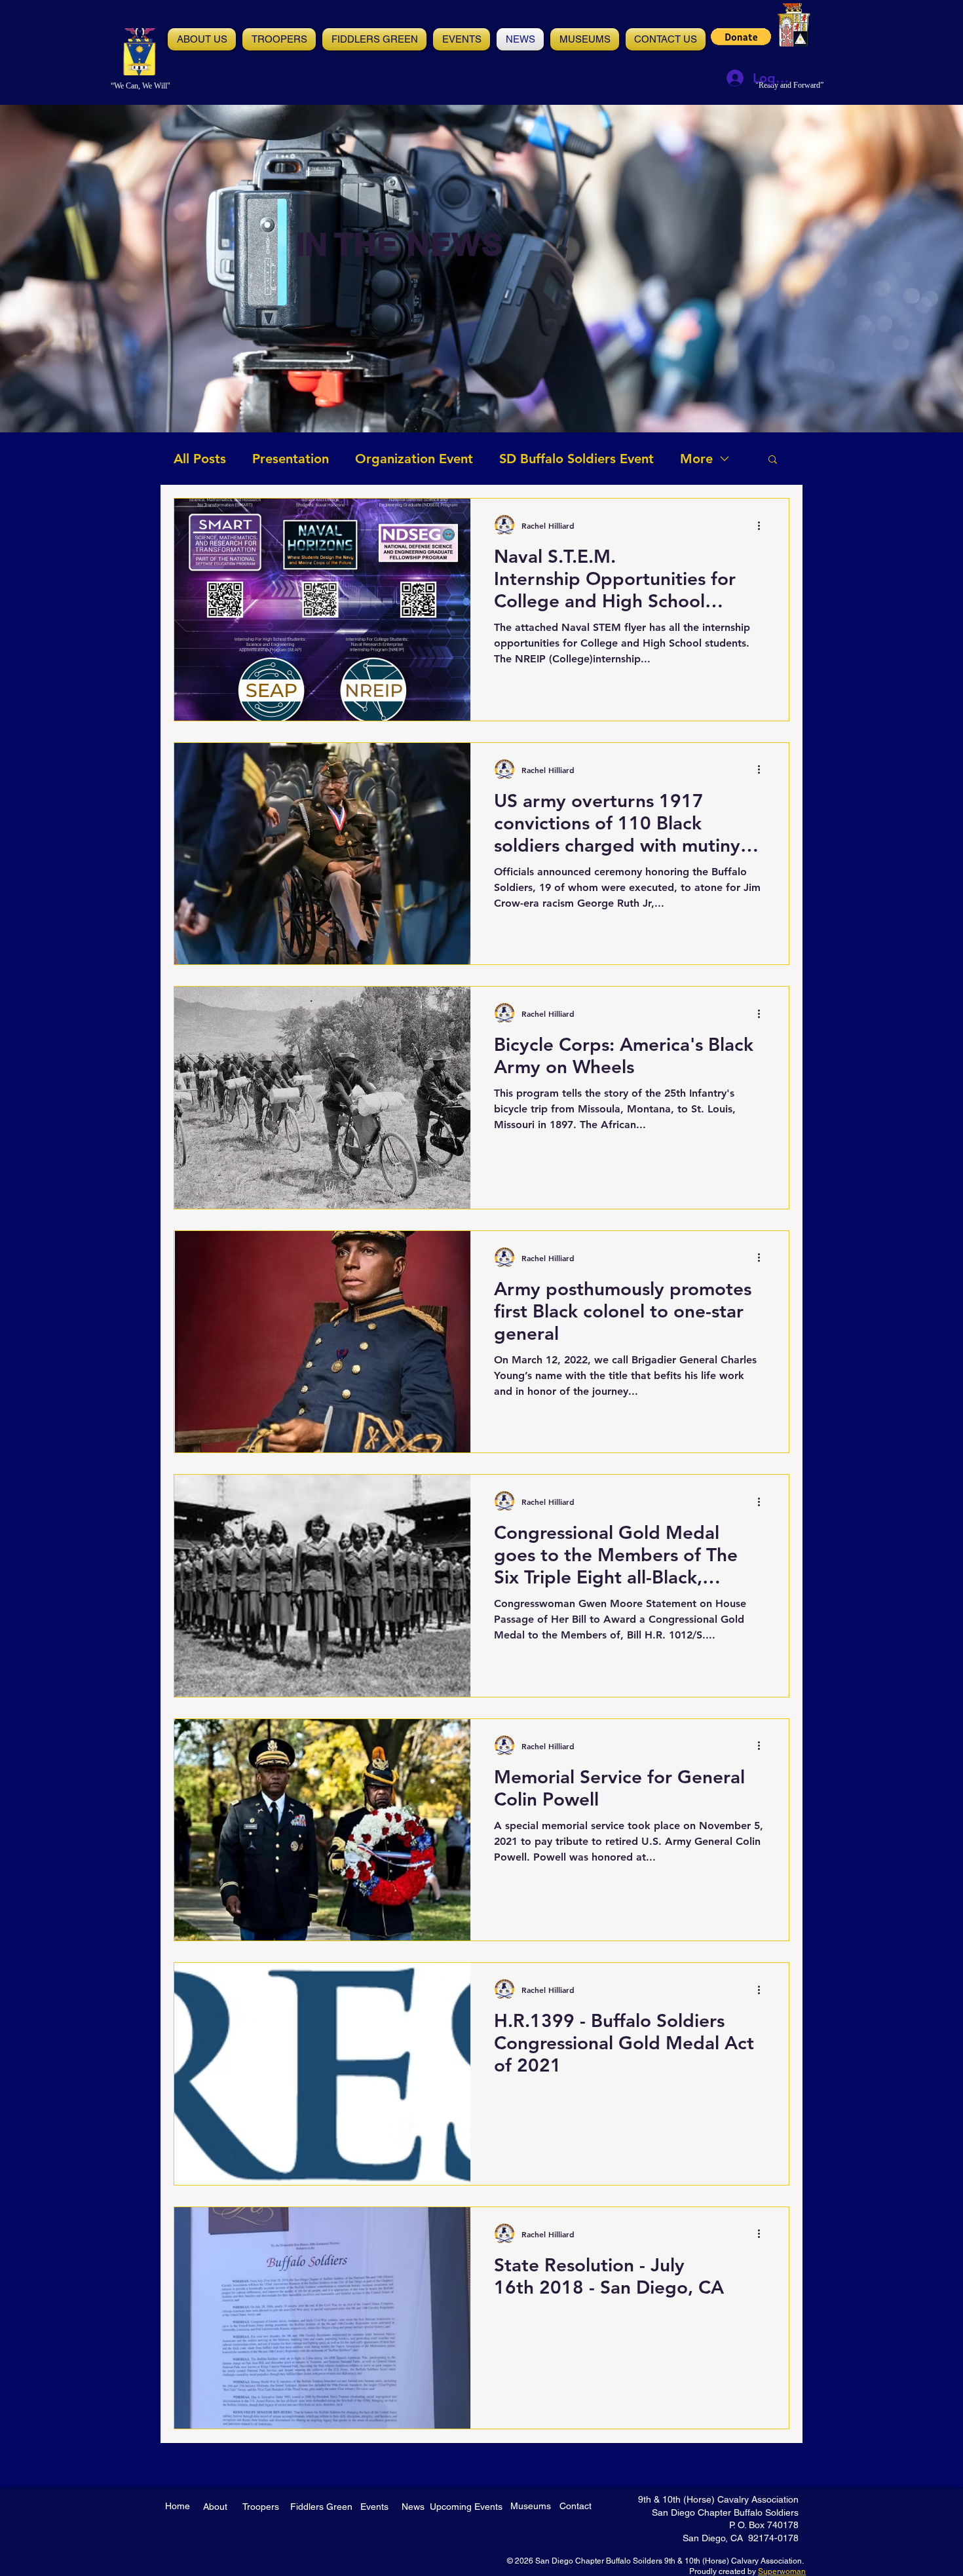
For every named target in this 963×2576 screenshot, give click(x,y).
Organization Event (414, 459)
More (696, 459)
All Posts (200, 459)
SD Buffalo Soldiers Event (576, 459)
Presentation (291, 459)
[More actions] (763, 525)
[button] (462, 39)
